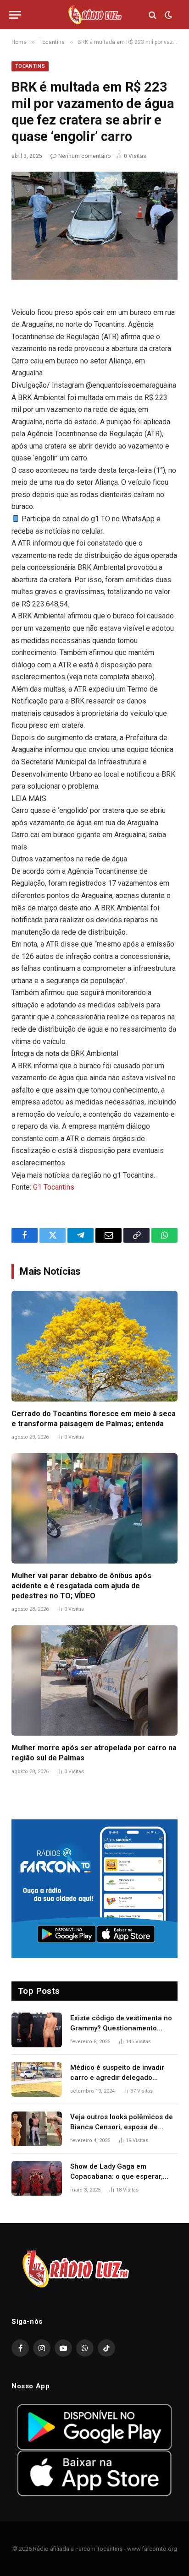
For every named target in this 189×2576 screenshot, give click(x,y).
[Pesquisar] (153, 15)
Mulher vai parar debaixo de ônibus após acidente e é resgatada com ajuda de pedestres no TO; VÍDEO (81, 1586)
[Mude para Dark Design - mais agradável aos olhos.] (167, 15)
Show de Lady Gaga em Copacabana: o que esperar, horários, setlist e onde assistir (121, 2176)
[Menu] (15, 15)
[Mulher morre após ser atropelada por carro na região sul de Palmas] (94, 1680)
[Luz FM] (94, 15)
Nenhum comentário (84, 156)
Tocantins (30, 66)
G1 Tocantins (54, 1187)
